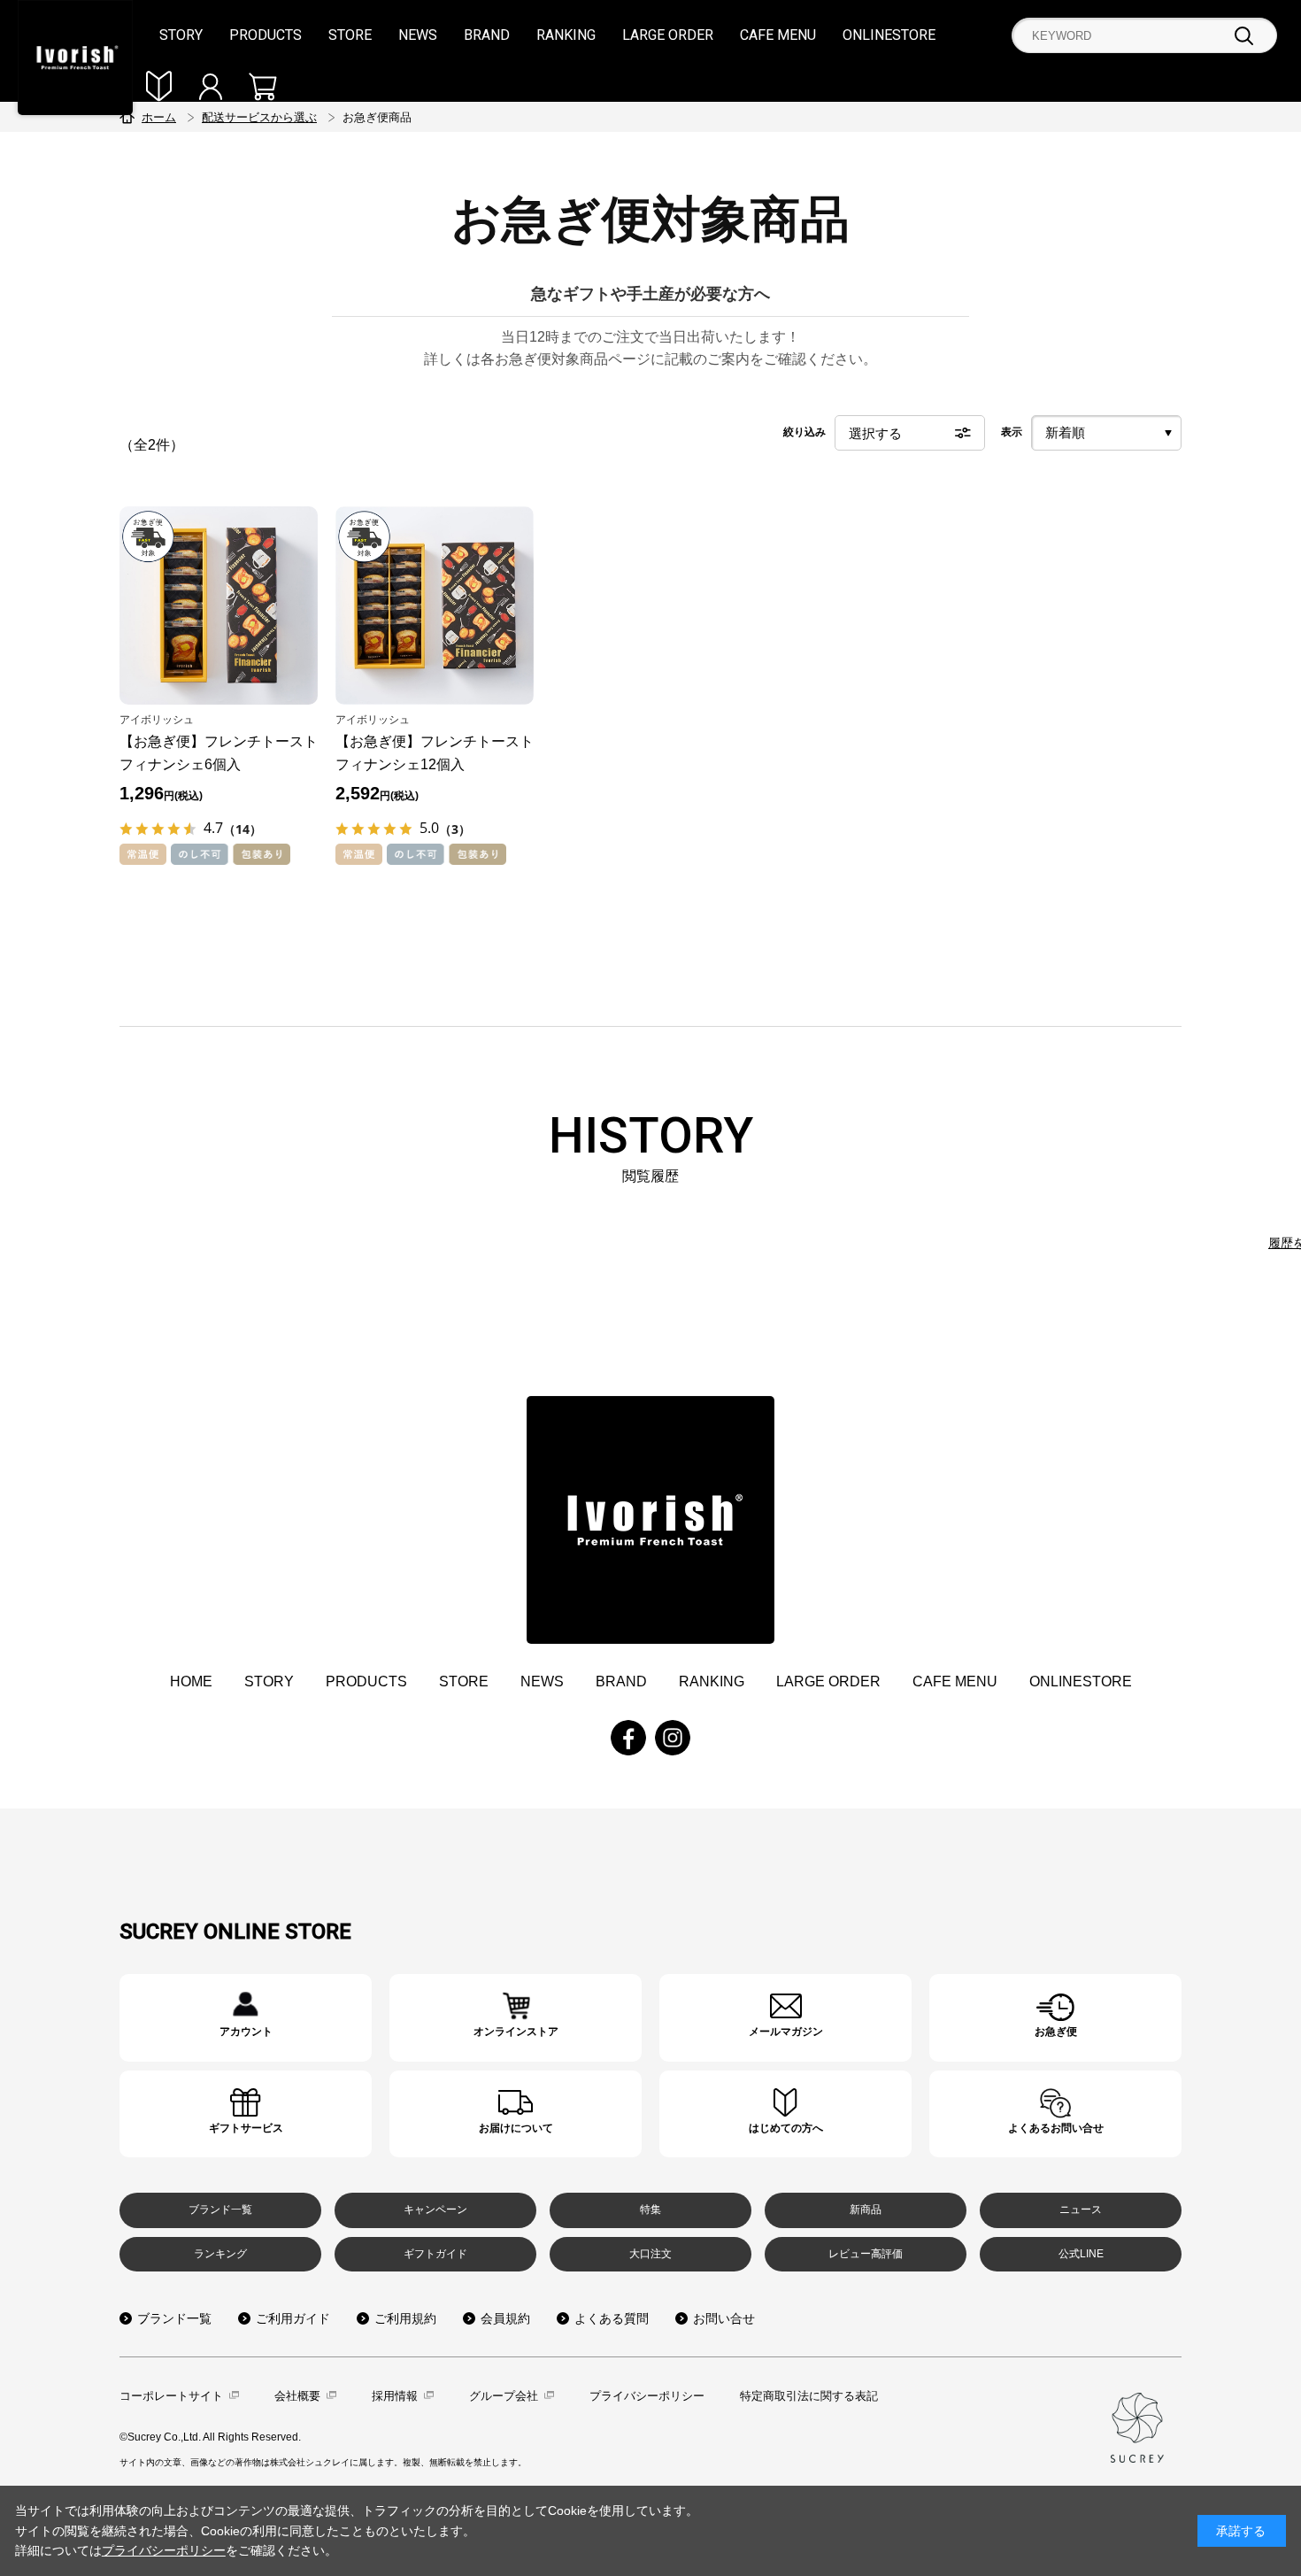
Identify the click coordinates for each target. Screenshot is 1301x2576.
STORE (350, 35)
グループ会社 (504, 2396)
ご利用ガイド (293, 2318)
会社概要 (297, 2396)
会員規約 (505, 2318)
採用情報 (395, 2396)
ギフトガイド (435, 2254)
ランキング (220, 2254)
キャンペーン (435, 2210)
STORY (181, 35)
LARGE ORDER (668, 35)
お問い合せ (724, 2318)
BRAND (487, 35)
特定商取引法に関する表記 (809, 2396)
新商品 (866, 2210)
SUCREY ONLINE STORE (235, 1932)
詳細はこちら (246, 2018)
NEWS (418, 35)
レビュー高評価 (866, 2254)
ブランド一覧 (220, 2210)
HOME (191, 1681)
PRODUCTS (266, 35)
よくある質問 (612, 2318)
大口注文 (650, 2254)
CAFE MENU (778, 35)
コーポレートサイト (171, 2396)
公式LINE (1081, 2254)
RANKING (566, 35)
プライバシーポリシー (647, 2396)
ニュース (1081, 2210)
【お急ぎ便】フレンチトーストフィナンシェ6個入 (219, 753)
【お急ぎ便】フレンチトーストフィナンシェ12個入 (435, 753)
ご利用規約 (405, 2318)
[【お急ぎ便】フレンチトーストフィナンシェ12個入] (435, 605)
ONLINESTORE (889, 35)
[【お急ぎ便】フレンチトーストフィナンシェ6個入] (219, 605)
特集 (650, 2210)
